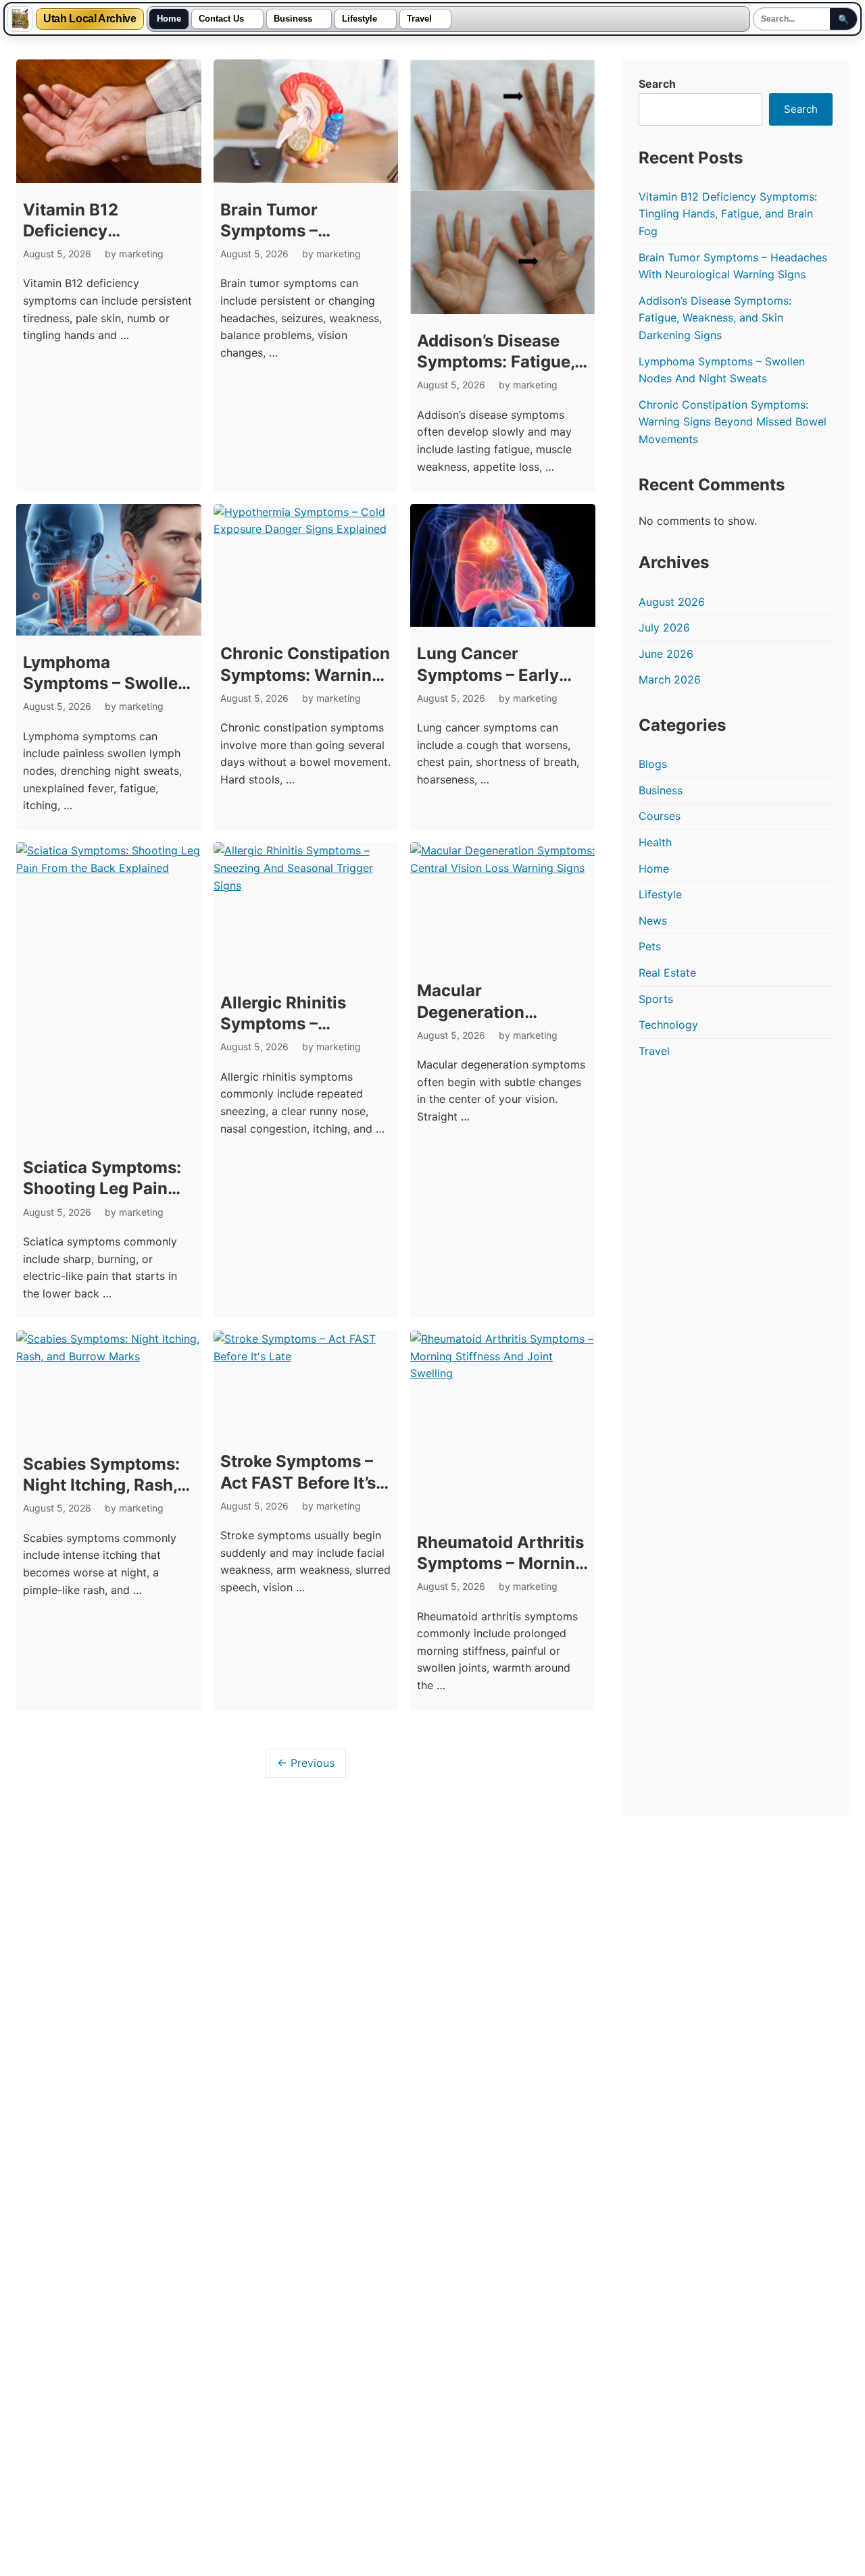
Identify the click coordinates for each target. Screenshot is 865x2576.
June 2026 (666, 654)
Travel (419, 19)
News (653, 921)
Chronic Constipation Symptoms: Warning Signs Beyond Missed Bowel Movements (733, 422)
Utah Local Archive (90, 19)
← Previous (306, 1763)
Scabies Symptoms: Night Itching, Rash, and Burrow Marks (101, 1485)
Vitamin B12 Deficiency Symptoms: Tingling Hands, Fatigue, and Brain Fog (728, 214)
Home (169, 19)
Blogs (653, 764)
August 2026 (672, 602)
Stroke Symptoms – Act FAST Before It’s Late (298, 1482)
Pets (650, 946)
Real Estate (667, 973)
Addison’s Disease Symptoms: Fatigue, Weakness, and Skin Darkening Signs (715, 318)
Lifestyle (360, 19)
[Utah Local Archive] (20, 19)
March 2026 (670, 679)
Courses (660, 816)
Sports (656, 999)
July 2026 (664, 627)
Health (655, 842)
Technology (668, 1025)
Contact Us (221, 19)
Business (293, 19)
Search (657, 84)
